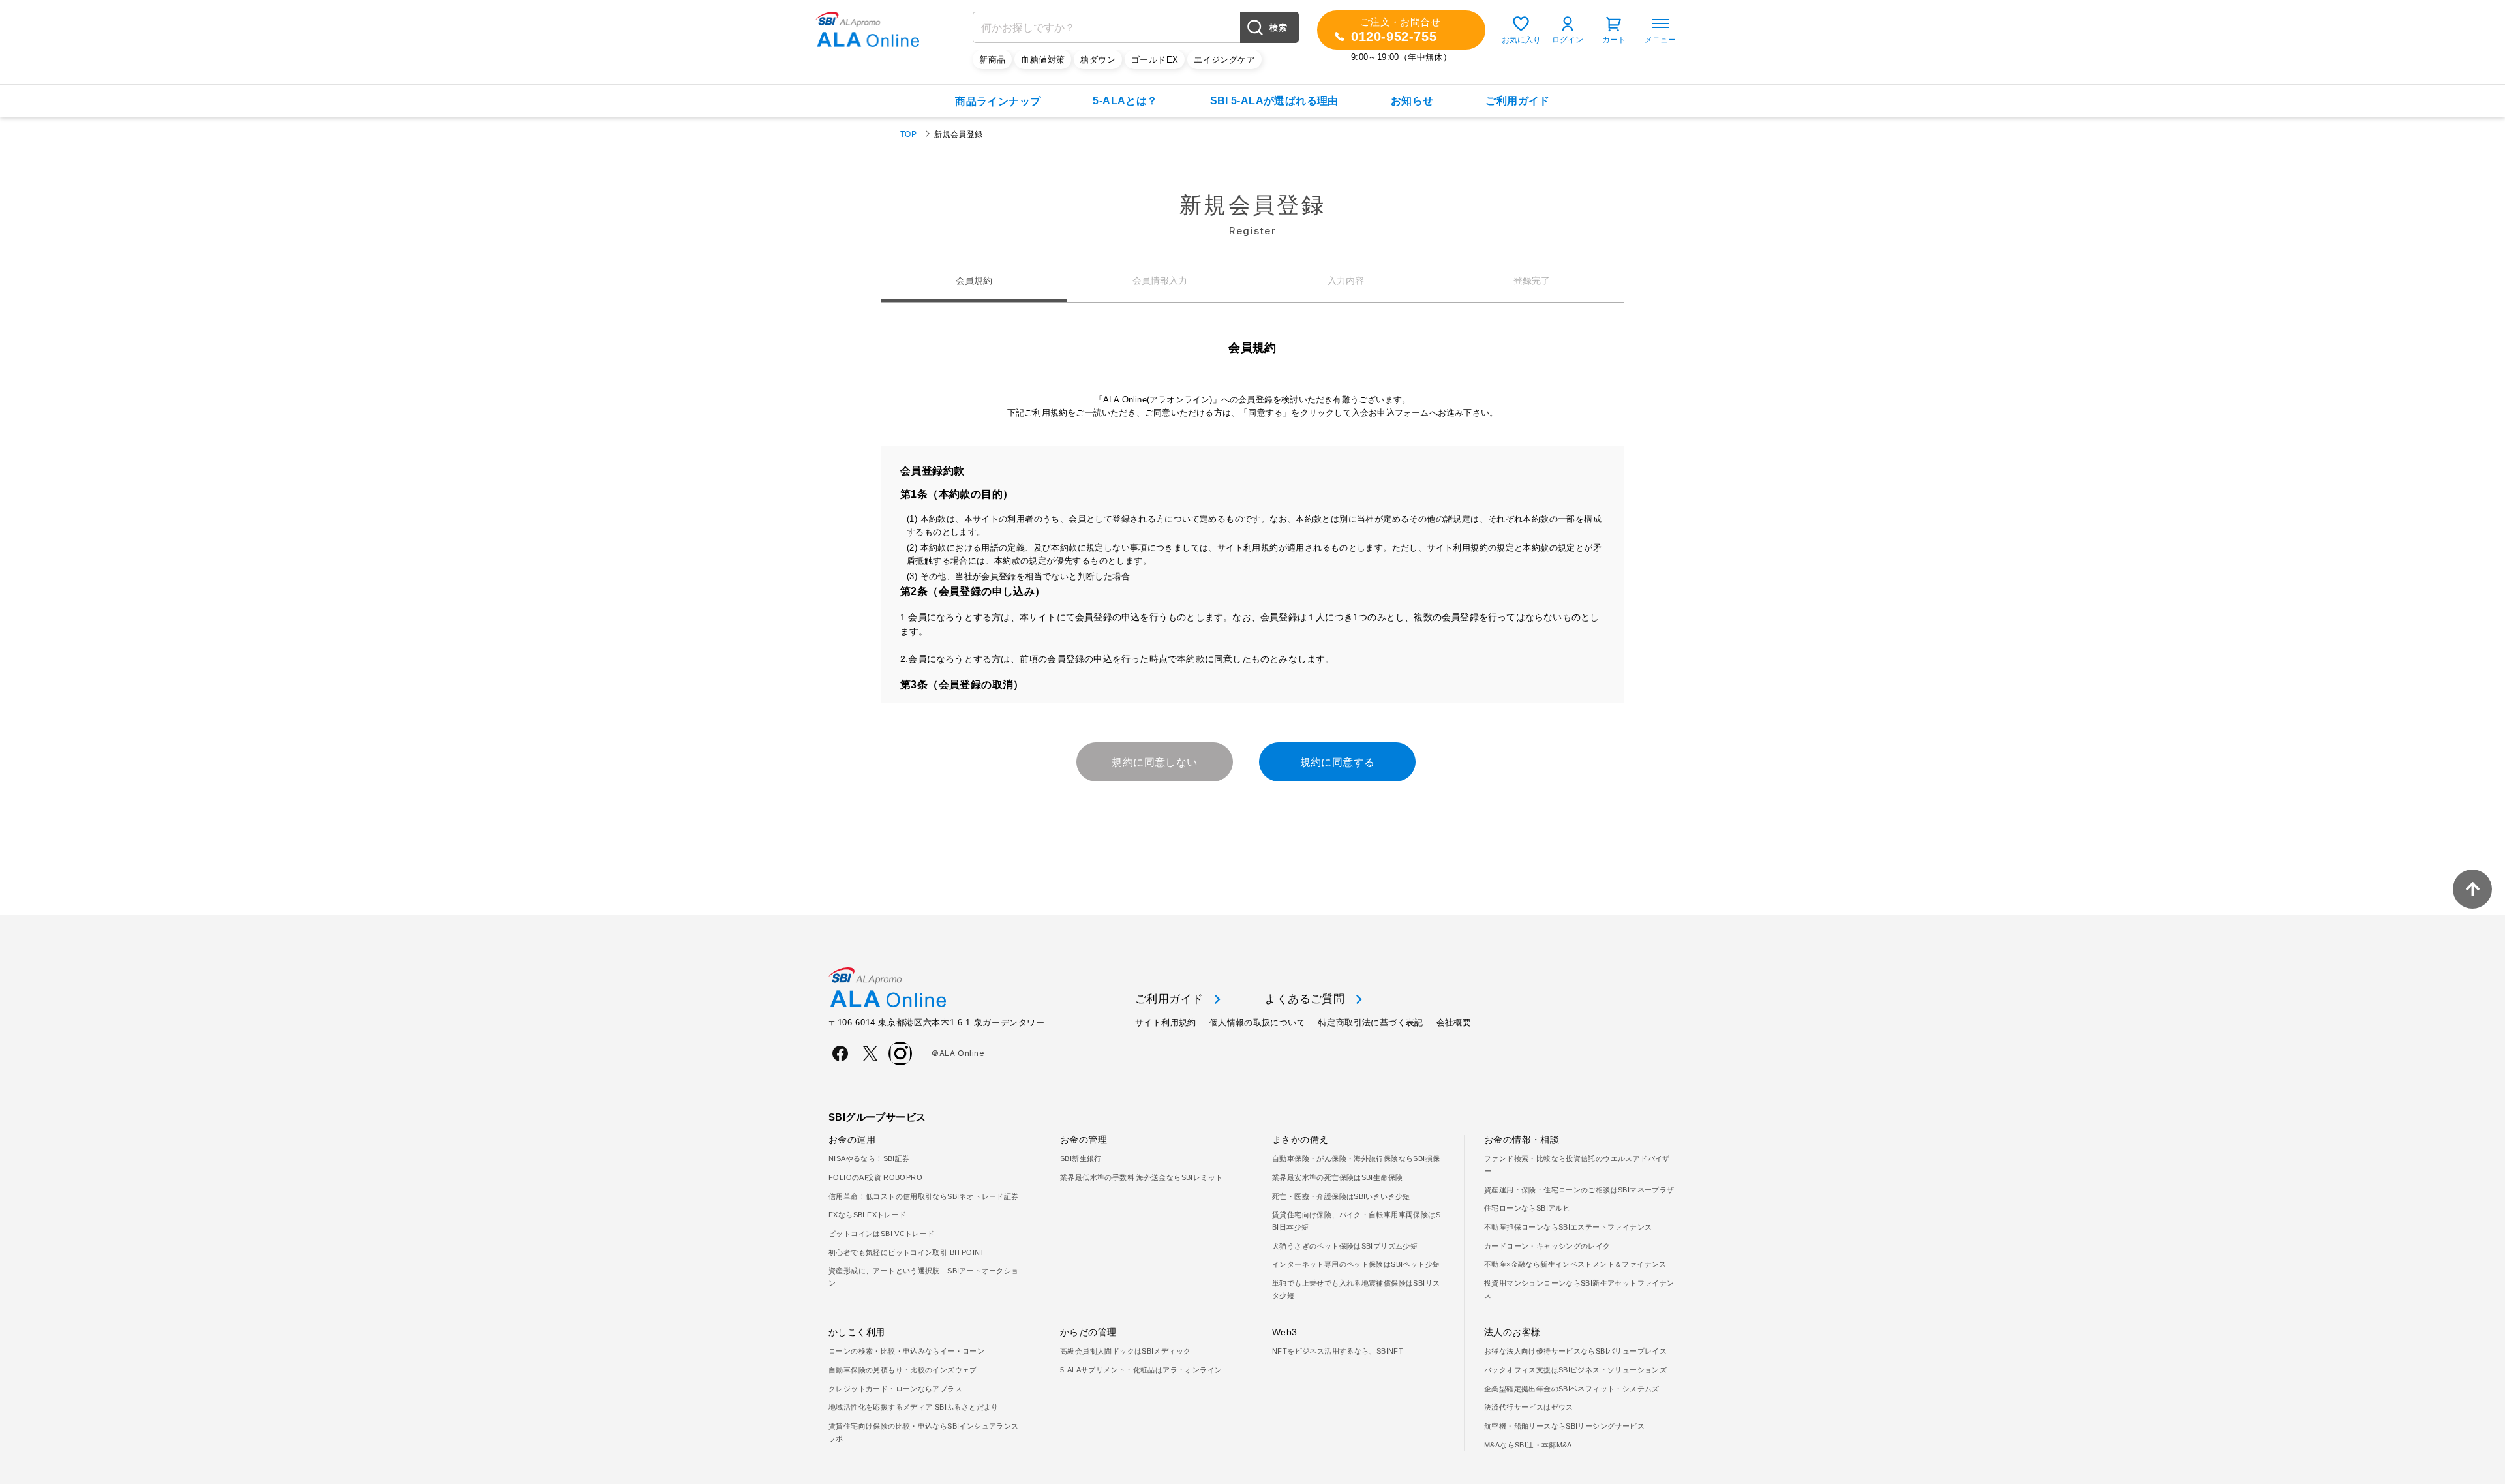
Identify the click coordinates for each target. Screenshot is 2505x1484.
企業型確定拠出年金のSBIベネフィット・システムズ (1572, 1389)
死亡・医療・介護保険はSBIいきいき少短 (1341, 1196)
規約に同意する (1338, 762)
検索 (1278, 28)
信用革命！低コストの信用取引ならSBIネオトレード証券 (924, 1196)
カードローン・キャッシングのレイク (1547, 1246)
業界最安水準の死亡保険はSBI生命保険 (1337, 1177)
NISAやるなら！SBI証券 (869, 1158)
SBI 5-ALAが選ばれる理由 (1274, 101)
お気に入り (1521, 40)
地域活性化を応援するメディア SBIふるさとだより (914, 1407)
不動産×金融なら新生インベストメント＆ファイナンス (1575, 1264)
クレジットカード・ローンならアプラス (895, 1389)
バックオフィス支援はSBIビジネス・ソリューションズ (1575, 1370)
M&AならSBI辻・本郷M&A (1528, 1445)
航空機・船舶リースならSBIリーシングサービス (1564, 1426)
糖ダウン (1098, 60)
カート (1614, 40)
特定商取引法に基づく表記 (1371, 1022)
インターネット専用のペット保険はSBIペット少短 (1356, 1264)
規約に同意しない (1154, 762)
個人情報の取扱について (1257, 1022)
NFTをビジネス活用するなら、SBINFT (1338, 1351)
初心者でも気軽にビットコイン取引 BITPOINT (907, 1252)
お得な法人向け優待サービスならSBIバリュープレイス (1575, 1351)
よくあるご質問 (1305, 999)
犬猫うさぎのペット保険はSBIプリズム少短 (1345, 1246)
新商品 (992, 60)
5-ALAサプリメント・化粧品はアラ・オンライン (1141, 1370)
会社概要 (1454, 1022)
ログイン (1568, 40)
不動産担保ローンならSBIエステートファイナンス (1568, 1227)
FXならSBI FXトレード (867, 1215)
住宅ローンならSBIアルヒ (1527, 1208)
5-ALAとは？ (1125, 101)
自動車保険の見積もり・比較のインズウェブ (903, 1370)
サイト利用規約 (1166, 1022)
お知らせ (1412, 101)
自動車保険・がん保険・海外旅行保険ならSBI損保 (1356, 1158)
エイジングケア (1224, 60)
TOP (908, 134)
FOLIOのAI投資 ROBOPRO (875, 1177)
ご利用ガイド (1517, 101)
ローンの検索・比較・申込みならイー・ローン (906, 1351)
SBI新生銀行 (1081, 1158)
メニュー (1660, 40)
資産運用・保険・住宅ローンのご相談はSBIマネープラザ (1579, 1190)
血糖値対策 (1043, 60)
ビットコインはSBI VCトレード (882, 1234)
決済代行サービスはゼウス (1529, 1407)
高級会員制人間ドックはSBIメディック (1125, 1351)
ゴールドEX (1155, 60)
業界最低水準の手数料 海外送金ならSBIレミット (1141, 1177)
